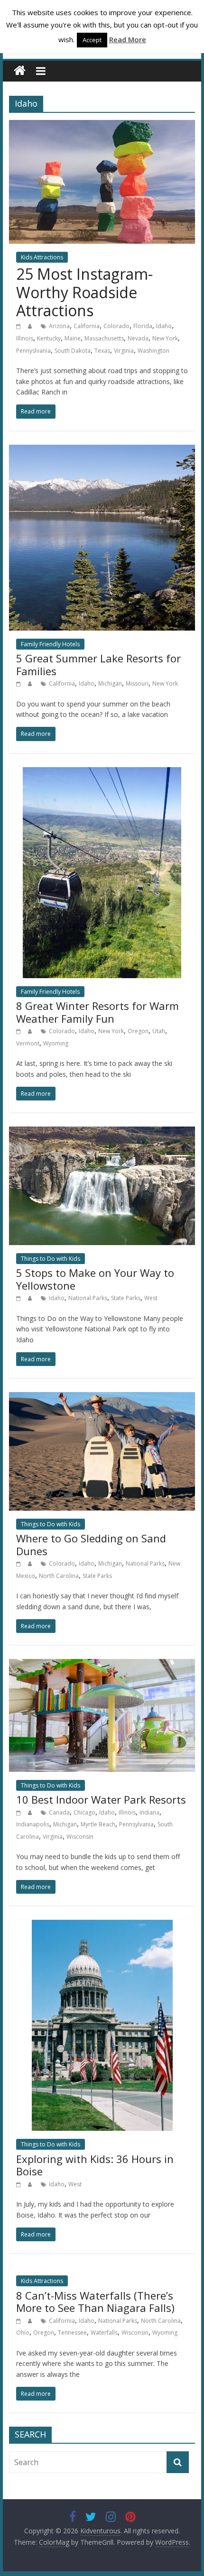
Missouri (137, 683)
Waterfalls (104, 2333)
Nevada (138, 338)
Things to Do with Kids (51, 1259)
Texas (102, 351)
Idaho (164, 326)
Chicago (84, 1812)
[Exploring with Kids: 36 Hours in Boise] (102, 1925)
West (151, 1298)
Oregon (138, 1031)
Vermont (28, 1043)
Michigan (110, 683)
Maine (73, 338)
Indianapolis (33, 1824)
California (87, 326)
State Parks (126, 1298)
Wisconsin (80, 1837)
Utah (159, 1031)
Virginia (124, 351)
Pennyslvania (33, 351)
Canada (59, 1812)
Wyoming (56, 1043)
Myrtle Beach (98, 1824)
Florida (143, 326)
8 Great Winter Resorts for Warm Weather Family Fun (97, 1012)
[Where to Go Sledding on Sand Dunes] (102, 1398)
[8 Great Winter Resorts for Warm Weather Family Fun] (102, 773)
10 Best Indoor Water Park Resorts (101, 1799)
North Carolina (59, 1576)
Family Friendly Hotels (50, 644)
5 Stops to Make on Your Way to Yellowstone (95, 1279)
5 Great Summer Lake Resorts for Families (98, 664)
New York (165, 338)
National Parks (88, 1298)
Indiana (149, 1812)
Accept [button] (92, 40)
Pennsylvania (136, 1824)
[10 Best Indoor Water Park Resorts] (102, 1665)
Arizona (59, 326)
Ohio (23, 2333)
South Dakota (73, 351)
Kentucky (49, 338)
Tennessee (72, 2333)
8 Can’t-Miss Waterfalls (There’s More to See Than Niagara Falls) (95, 2301)
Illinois (25, 338)
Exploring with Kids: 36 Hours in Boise (95, 2165)
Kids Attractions (42, 257)
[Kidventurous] (20, 71)
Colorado (116, 326)
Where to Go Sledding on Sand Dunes (91, 1544)
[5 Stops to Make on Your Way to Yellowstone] (102, 1132)
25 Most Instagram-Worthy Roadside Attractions (84, 292)
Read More (128, 39)
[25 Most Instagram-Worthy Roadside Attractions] (102, 126)
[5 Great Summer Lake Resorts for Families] (102, 450)
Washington (153, 351)
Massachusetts (104, 338)
